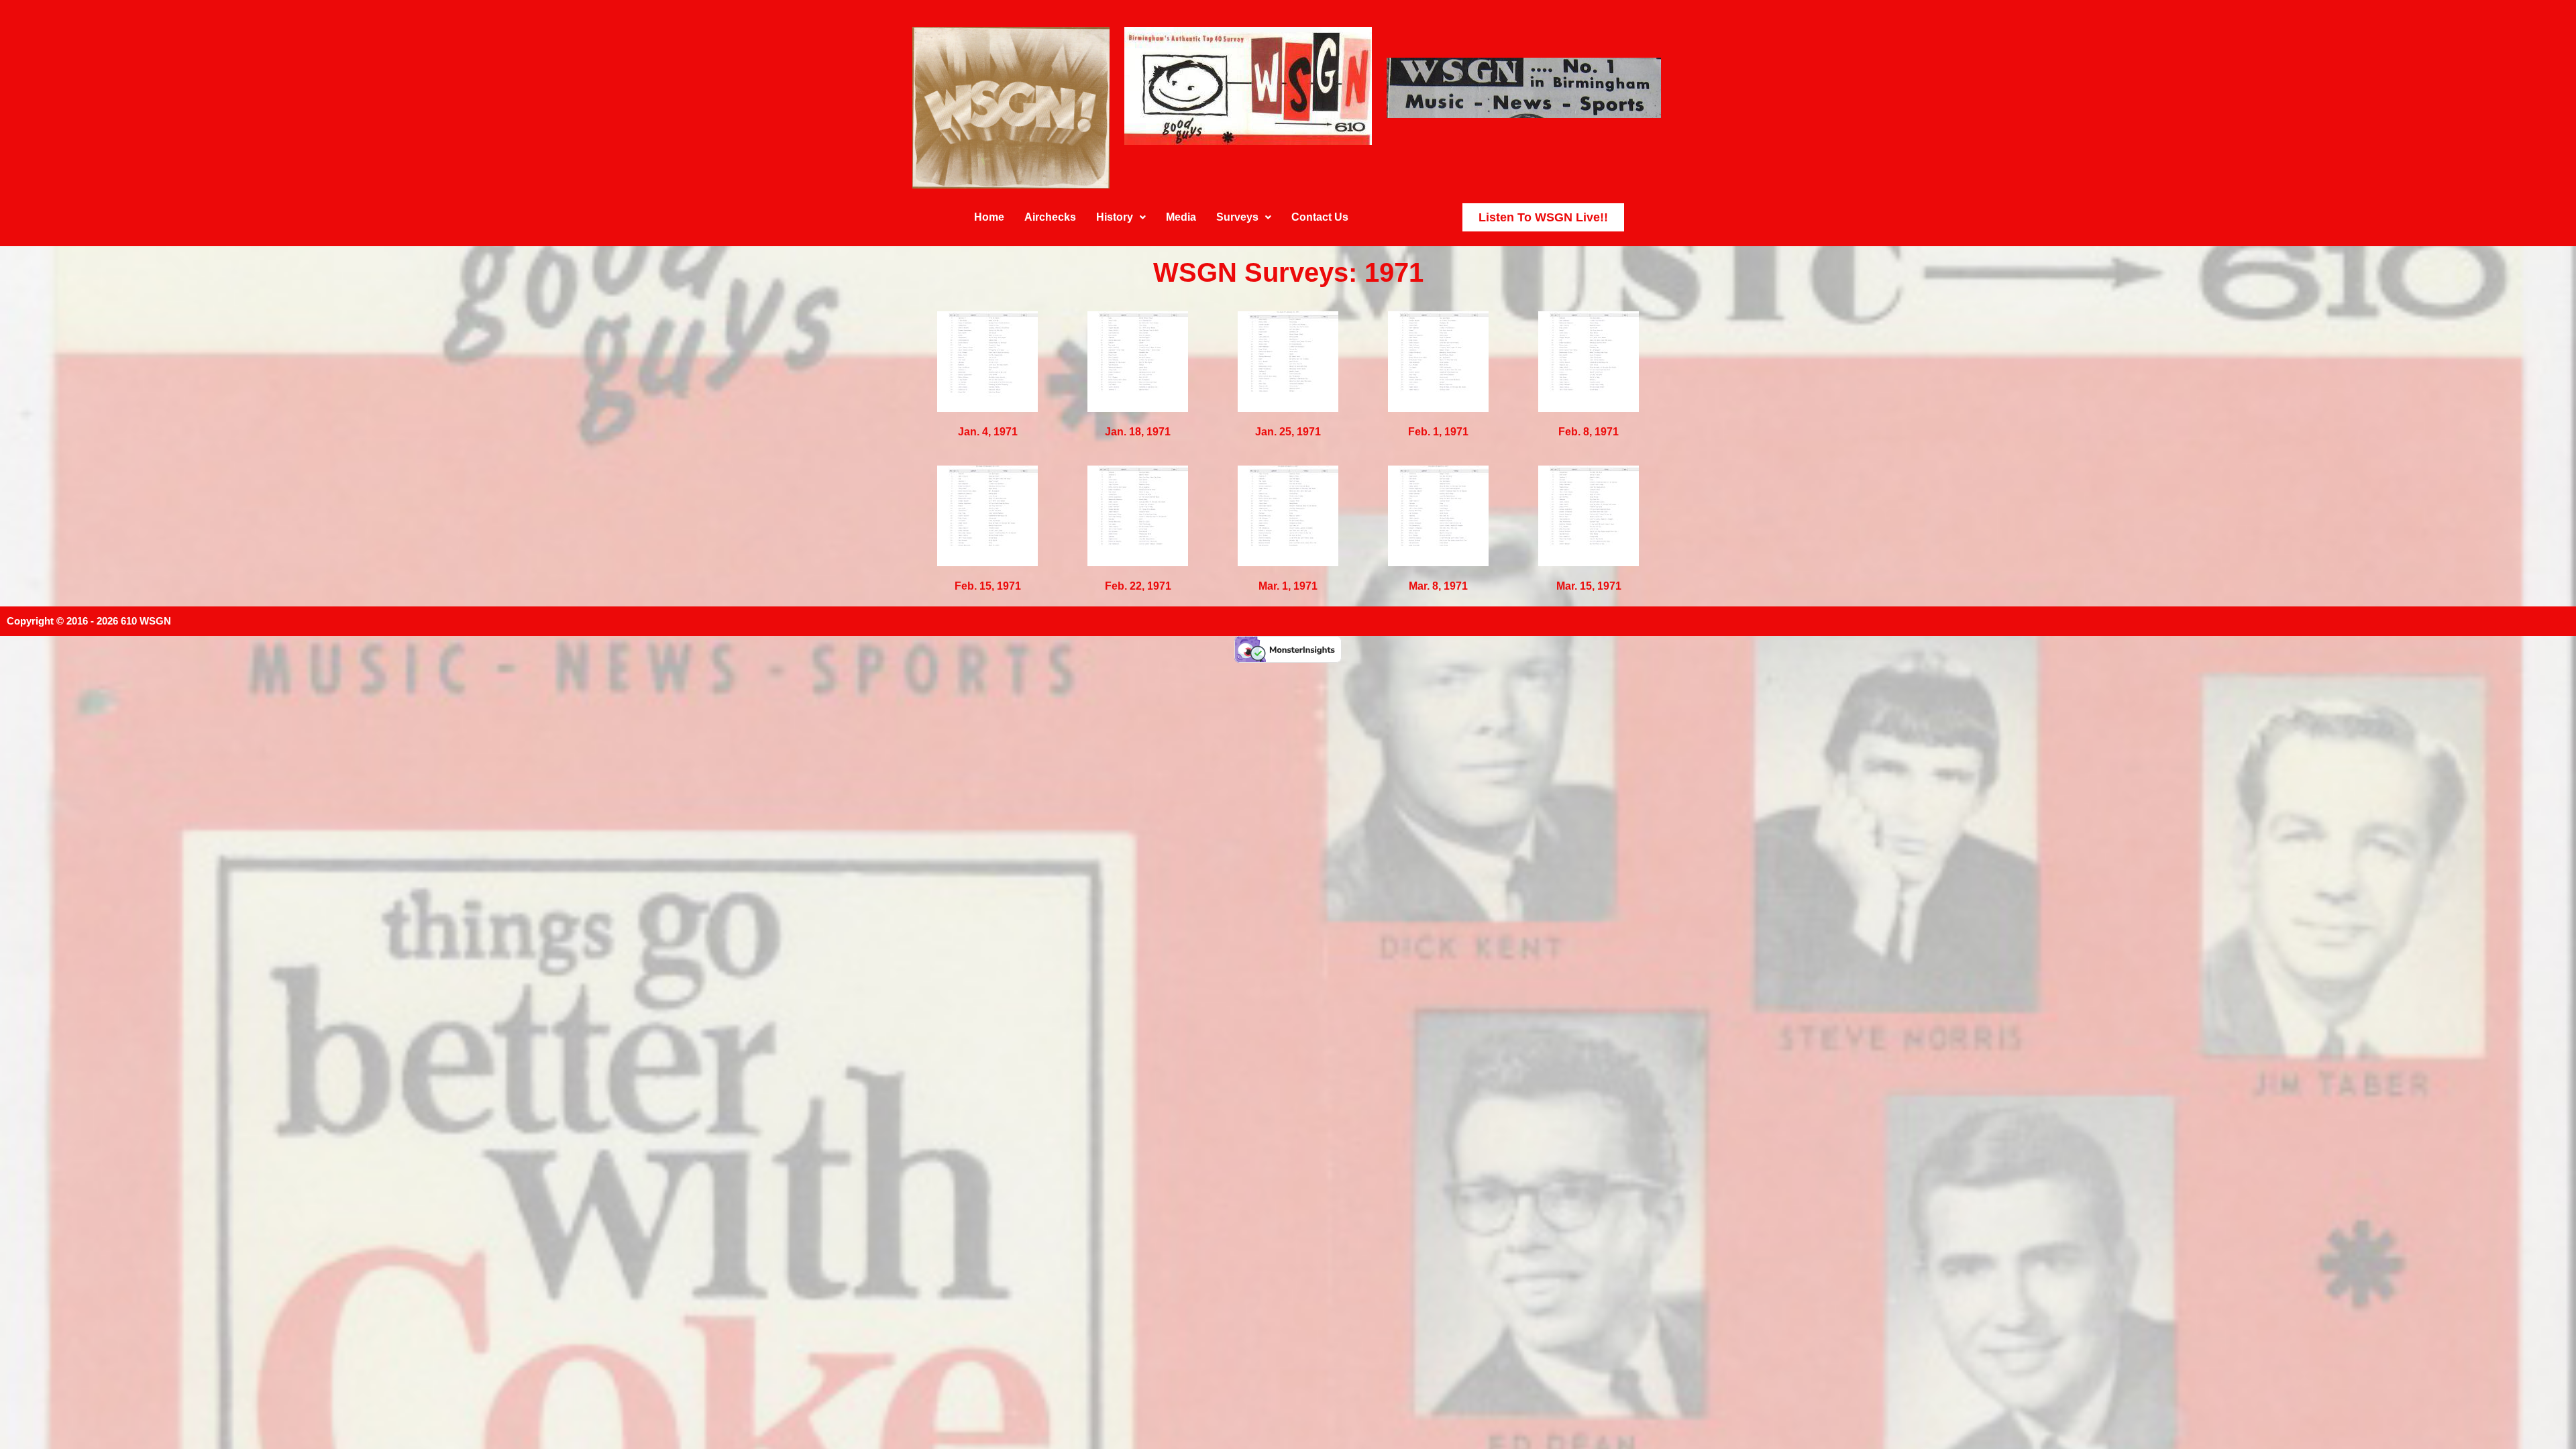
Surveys (1237, 217)
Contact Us (1320, 217)
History (1115, 217)
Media (1181, 217)
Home (989, 217)
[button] (1121, 217)
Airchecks (1050, 217)
